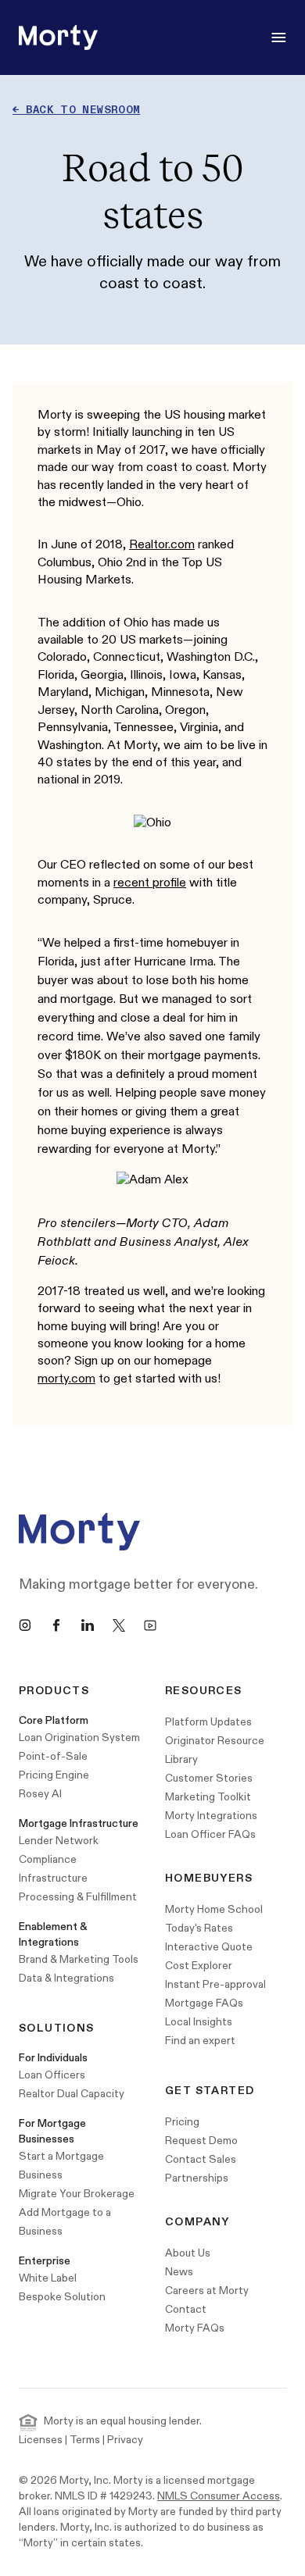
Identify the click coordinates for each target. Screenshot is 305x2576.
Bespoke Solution (62, 2297)
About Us (188, 2253)
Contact (186, 2309)
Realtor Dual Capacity (72, 2094)
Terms (85, 2440)
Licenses (41, 2440)
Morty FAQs (195, 2328)
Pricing (182, 2122)
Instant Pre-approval (215, 1984)
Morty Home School (214, 1909)
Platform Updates (208, 1722)
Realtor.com (162, 545)
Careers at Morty (207, 2291)
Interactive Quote (209, 1947)
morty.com (66, 1379)
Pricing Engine (54, 1775)
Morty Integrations (211, 1816)
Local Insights (199, 2022)
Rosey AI (40, 1794)
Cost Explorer (199, 1966)
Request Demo (201, 2141)
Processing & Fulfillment (78, 1897)
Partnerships (197, 2178)
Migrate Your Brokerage (77, 2194)
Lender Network (59, 1841)
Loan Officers (52, 2075)
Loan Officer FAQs (210, 1834)
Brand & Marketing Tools (79, 1959)
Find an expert (200, 2041)
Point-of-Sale (53, 1756)
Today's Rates (199, 1928)
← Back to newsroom (76, 110)
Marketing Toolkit (208, 1797)
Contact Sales (201, 2159)
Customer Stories (209, 1778)
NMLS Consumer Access (219, 2496)
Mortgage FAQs (204, 2003)
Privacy (125, 2440)
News (179, 2272)
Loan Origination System (79, 1738)
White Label (48, 2278)
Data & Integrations (66, 1978)
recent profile (150, 883)
